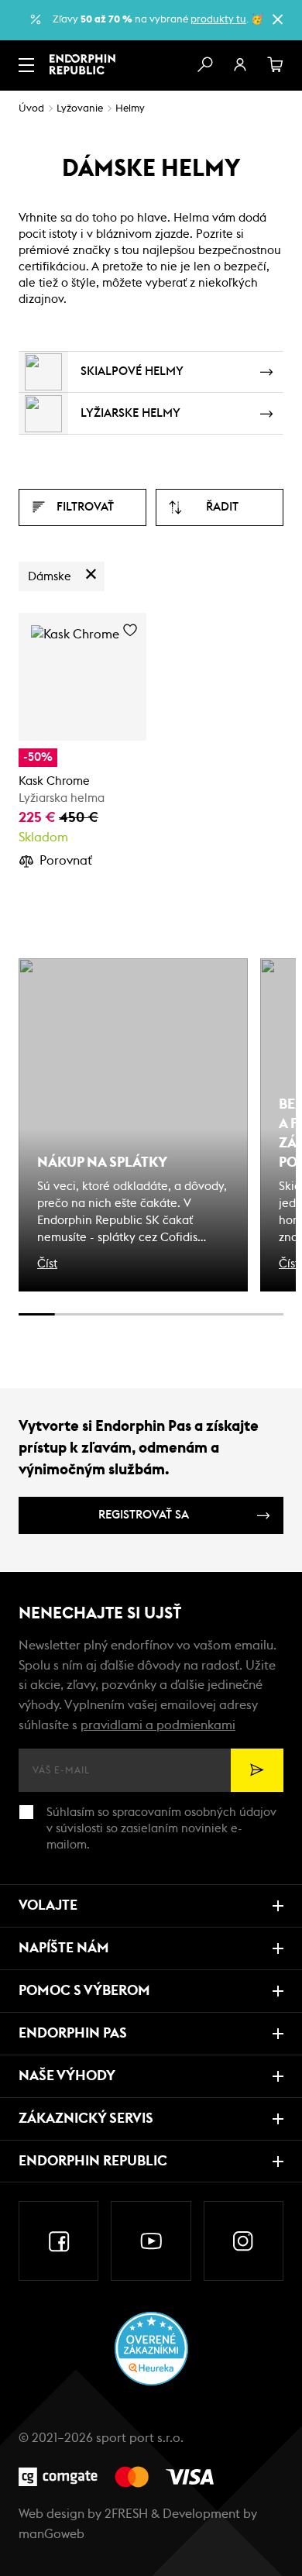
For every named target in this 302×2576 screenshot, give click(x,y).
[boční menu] (26, 65)
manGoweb (51, 2534)
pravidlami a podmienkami (158, 1725)
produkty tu (218, 20)
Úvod (31, 109)
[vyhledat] (204, 65)
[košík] (276, 65)
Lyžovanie (80, 109)
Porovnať (66, 861)
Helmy (130, 109)
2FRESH (126, 2514)
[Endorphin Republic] (82, 64)
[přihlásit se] (240, 65)
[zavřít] (277, 19)
